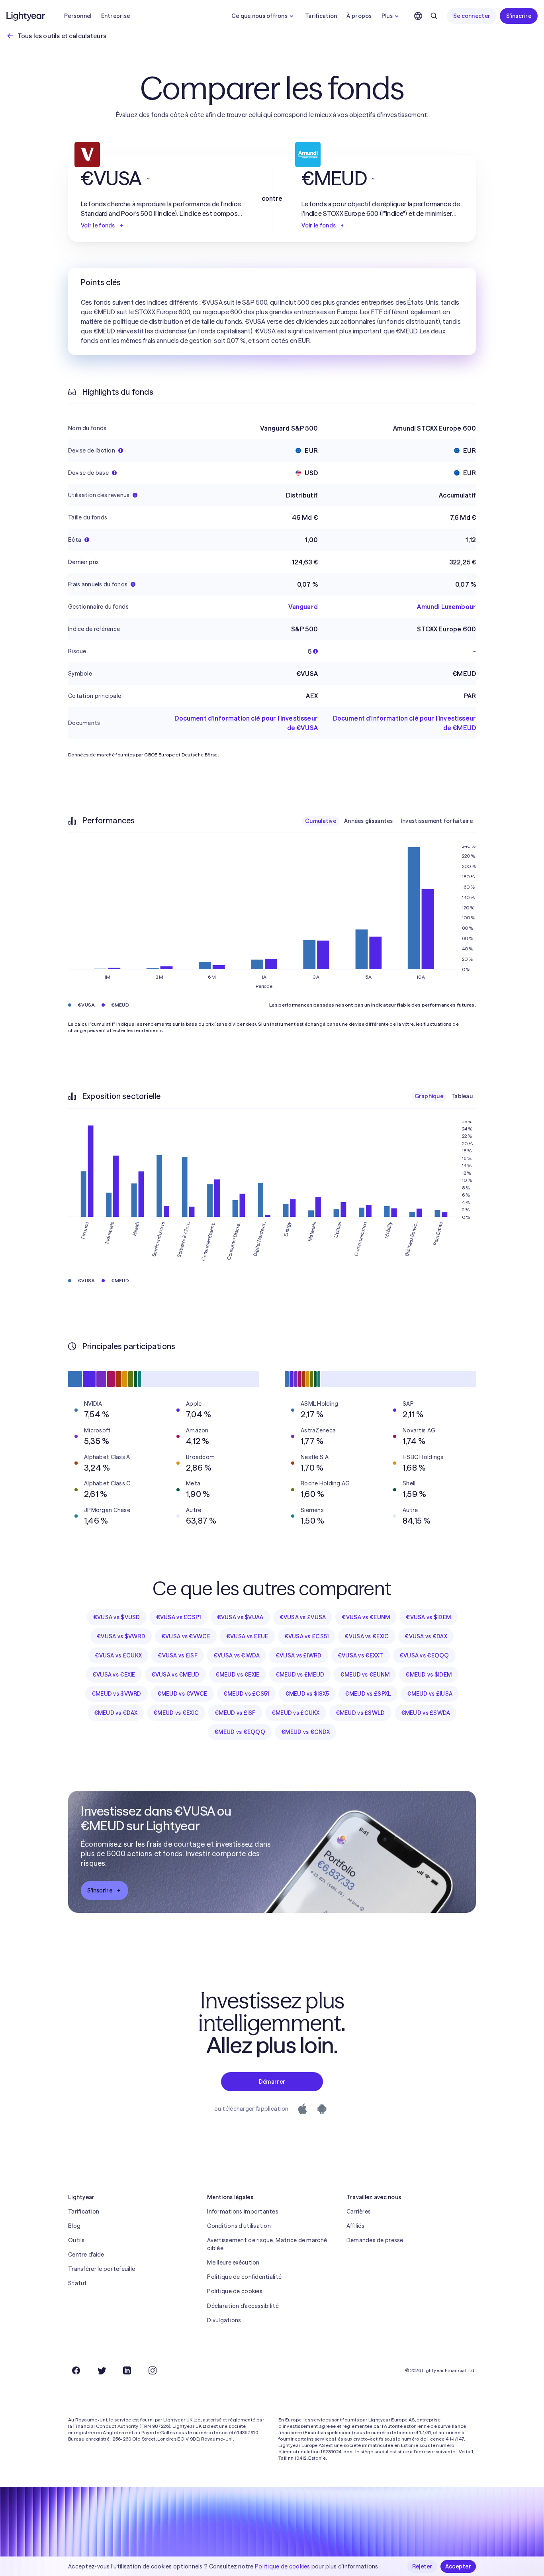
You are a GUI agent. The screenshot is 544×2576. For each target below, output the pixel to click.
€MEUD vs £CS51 (246, 1694)
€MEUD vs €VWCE (182, 1694)
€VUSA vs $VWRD (121, 1636)
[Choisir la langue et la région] (418, 16)
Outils (76, 2240)
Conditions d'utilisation (239, 2226)
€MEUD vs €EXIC (176, 1713)
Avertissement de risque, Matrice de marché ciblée (267, 2244)
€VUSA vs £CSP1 (179, 1617)
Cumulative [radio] (321, 821)
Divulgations (224, 2320)
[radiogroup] (389, 821)
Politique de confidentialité (244, 2277)
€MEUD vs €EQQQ (240, 1732)
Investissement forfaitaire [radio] (437, 821)
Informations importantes (243, 2212)
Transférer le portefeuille (102, 2269)
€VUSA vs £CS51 (307, 1636)
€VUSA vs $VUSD (117, 1617)
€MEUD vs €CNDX (305, 1732)
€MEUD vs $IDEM (429, 1675)
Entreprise (116, 16)
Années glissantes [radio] (369, 821)
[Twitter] (102, 2370)
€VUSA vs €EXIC (367, 1636)
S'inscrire (519, 16)
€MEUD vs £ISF (235, 1713)
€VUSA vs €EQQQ (424, 1655)
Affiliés (355, 2226)
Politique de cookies (235, 2291)
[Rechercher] (434, 16)
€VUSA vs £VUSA (303, 1617)
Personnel (78, 16)
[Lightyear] (26, 16)
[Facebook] (76, 2370)
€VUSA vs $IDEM (428, 1617)
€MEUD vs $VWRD (116, 1694)
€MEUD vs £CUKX (296, 1713)
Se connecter (472, 16)
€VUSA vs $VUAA (240, 1617)
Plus (387, 16)
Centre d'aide (86, 2255)
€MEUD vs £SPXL (368, 1694)
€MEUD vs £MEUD (300, 1675)
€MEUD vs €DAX (116, 1713)
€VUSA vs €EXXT (361, 1655)
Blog (74, 2226)
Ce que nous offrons (259, 16)
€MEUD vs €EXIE (238, 1675)
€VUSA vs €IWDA (237, 1655)
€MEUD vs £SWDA (426, 1713)
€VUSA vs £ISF (178, 1655)
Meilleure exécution (233, 2263)
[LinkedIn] (127, 2370)
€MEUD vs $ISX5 (307, 1694)
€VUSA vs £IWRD (299, 1655)
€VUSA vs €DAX (426, 1636)
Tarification (321, 16)
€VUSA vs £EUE (247, 1636)
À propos (359, 16)
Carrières (359, 2212)
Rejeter (422, 2566)
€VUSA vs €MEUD (175, 1675)
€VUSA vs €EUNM (366, 1617)
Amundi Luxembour (446, 607)
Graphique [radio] (429, 1096)
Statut (78, 2283)
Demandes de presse (375, 2240)
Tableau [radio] (462, 1096)
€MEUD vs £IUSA (430, 1694)
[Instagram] (153, 2370)
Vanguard (303, 607)
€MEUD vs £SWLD (360, 1713)
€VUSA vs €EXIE (114, 1675)
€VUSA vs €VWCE (186, 1636)
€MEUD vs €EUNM (365, 1675)
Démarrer (272, 2082)
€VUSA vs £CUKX (118, 1655)
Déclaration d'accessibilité (243, 2306)
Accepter (458, 2566)
